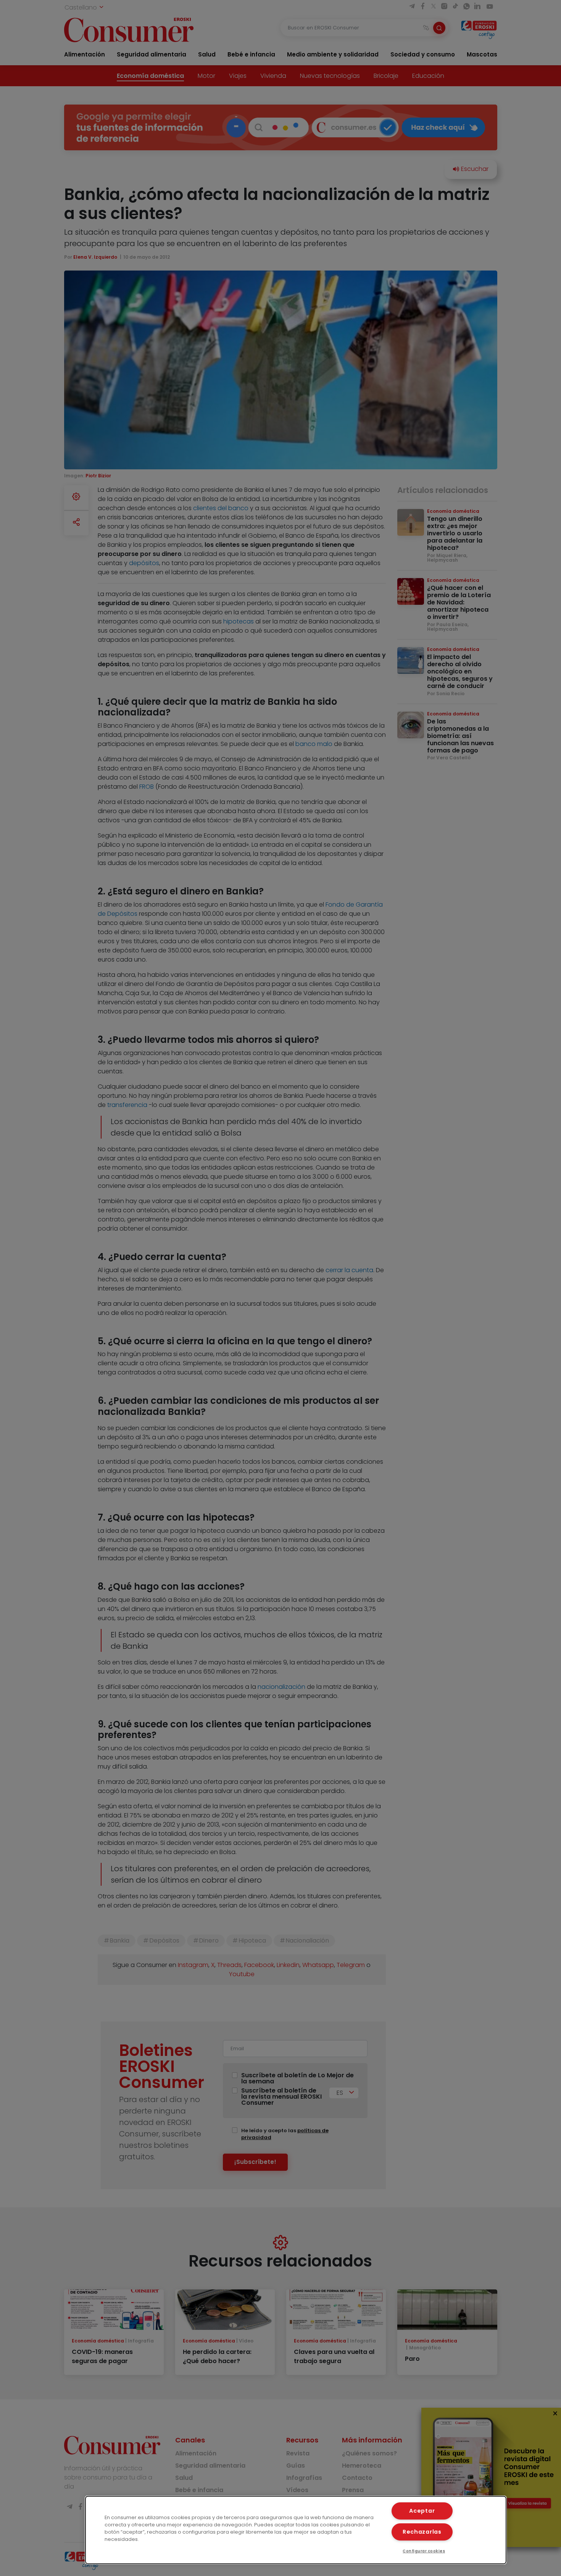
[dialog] (296, 2530)
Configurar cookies (424, 2551)
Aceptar (422, 2511)
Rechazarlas (422, 2532)
